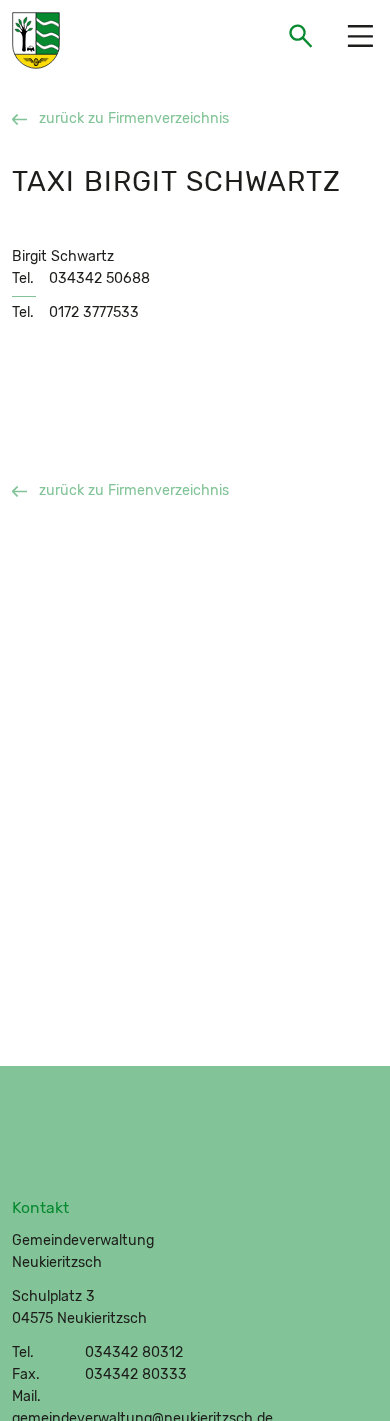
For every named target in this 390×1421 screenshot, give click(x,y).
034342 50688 (99, 278)
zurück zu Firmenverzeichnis (134, 118)
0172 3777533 (94, 312)
